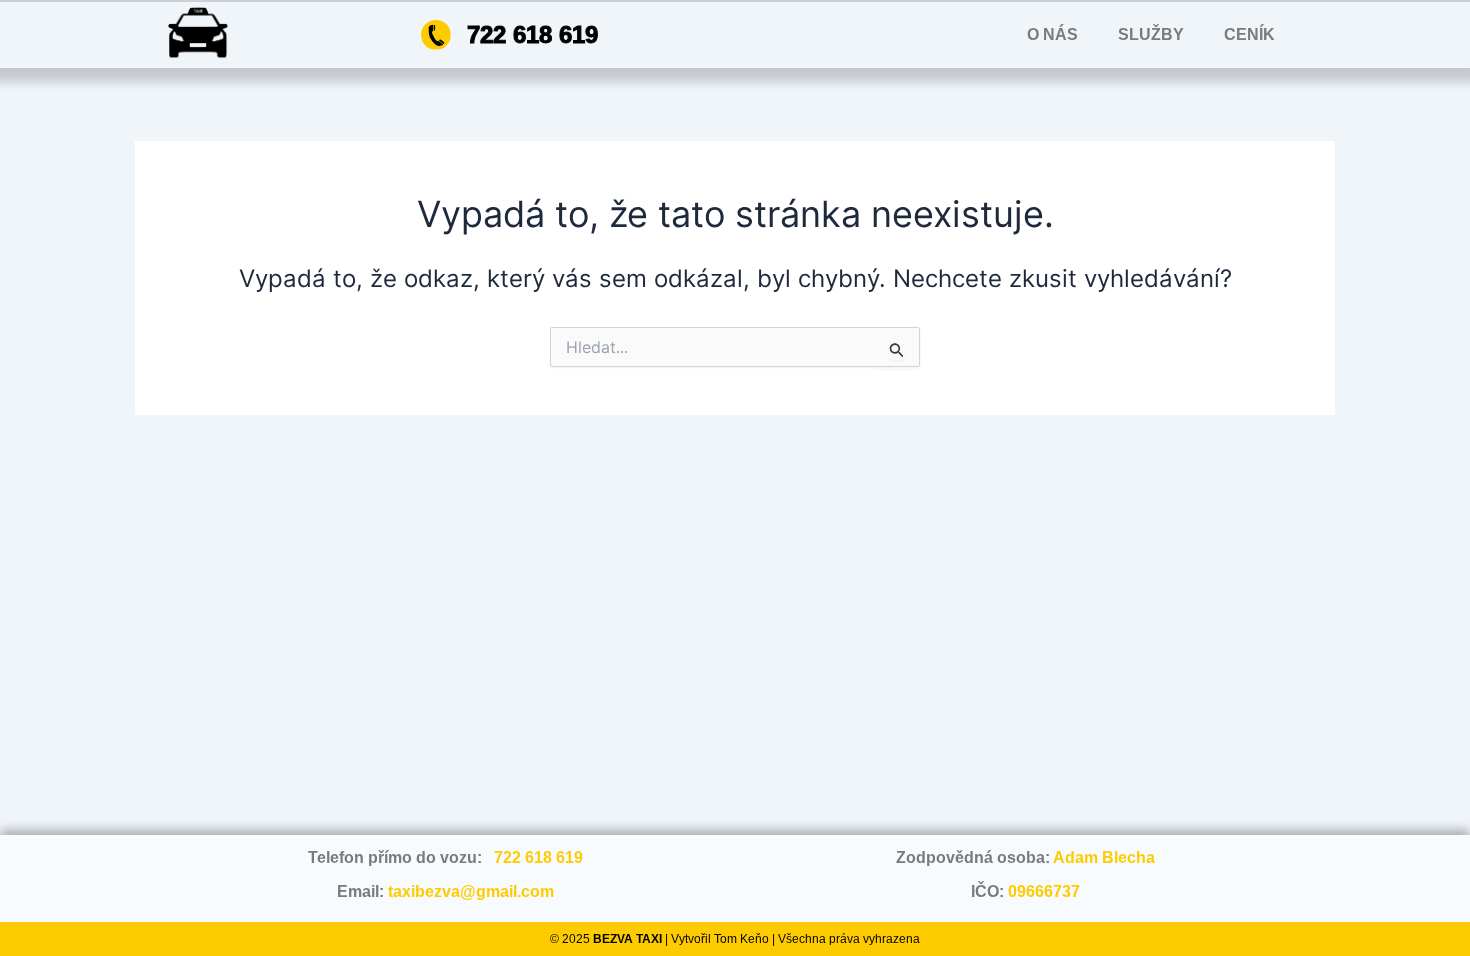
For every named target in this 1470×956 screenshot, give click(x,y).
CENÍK (1249, 34)
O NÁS (1052, 34)
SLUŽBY (1151, 34)
